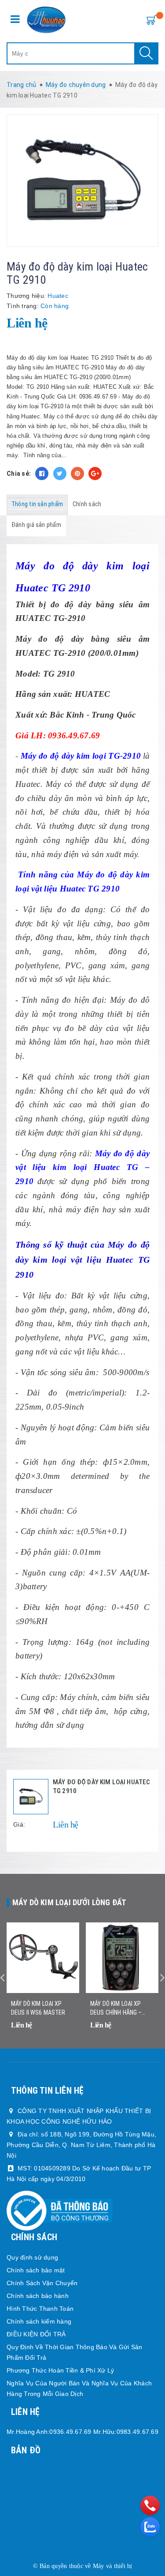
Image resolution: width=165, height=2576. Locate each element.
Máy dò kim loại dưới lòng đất (69, 1902)
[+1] (95, 474)
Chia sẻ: (19, 474)
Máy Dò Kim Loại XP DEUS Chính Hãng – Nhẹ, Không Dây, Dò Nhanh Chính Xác (116, 2008)
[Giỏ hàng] (150, 19)
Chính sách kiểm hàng (39, 2321)
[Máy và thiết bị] (46, 20)
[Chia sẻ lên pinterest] (77, 474)
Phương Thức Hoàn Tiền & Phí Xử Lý (60, 2370)
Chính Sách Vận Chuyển (42, 2283)
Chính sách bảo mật (36, 2270)
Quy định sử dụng (32, 2257)
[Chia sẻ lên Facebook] (42, 474)
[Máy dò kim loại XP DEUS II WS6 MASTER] (43, 1958)
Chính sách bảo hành (38, 2296)
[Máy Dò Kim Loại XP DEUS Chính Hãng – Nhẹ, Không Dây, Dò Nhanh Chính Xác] (122, 1958)
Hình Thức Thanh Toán (40, 2309)
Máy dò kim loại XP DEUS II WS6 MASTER (38, 2008)
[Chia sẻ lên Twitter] (60, 474)
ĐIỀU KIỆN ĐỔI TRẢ (36, 2334)
